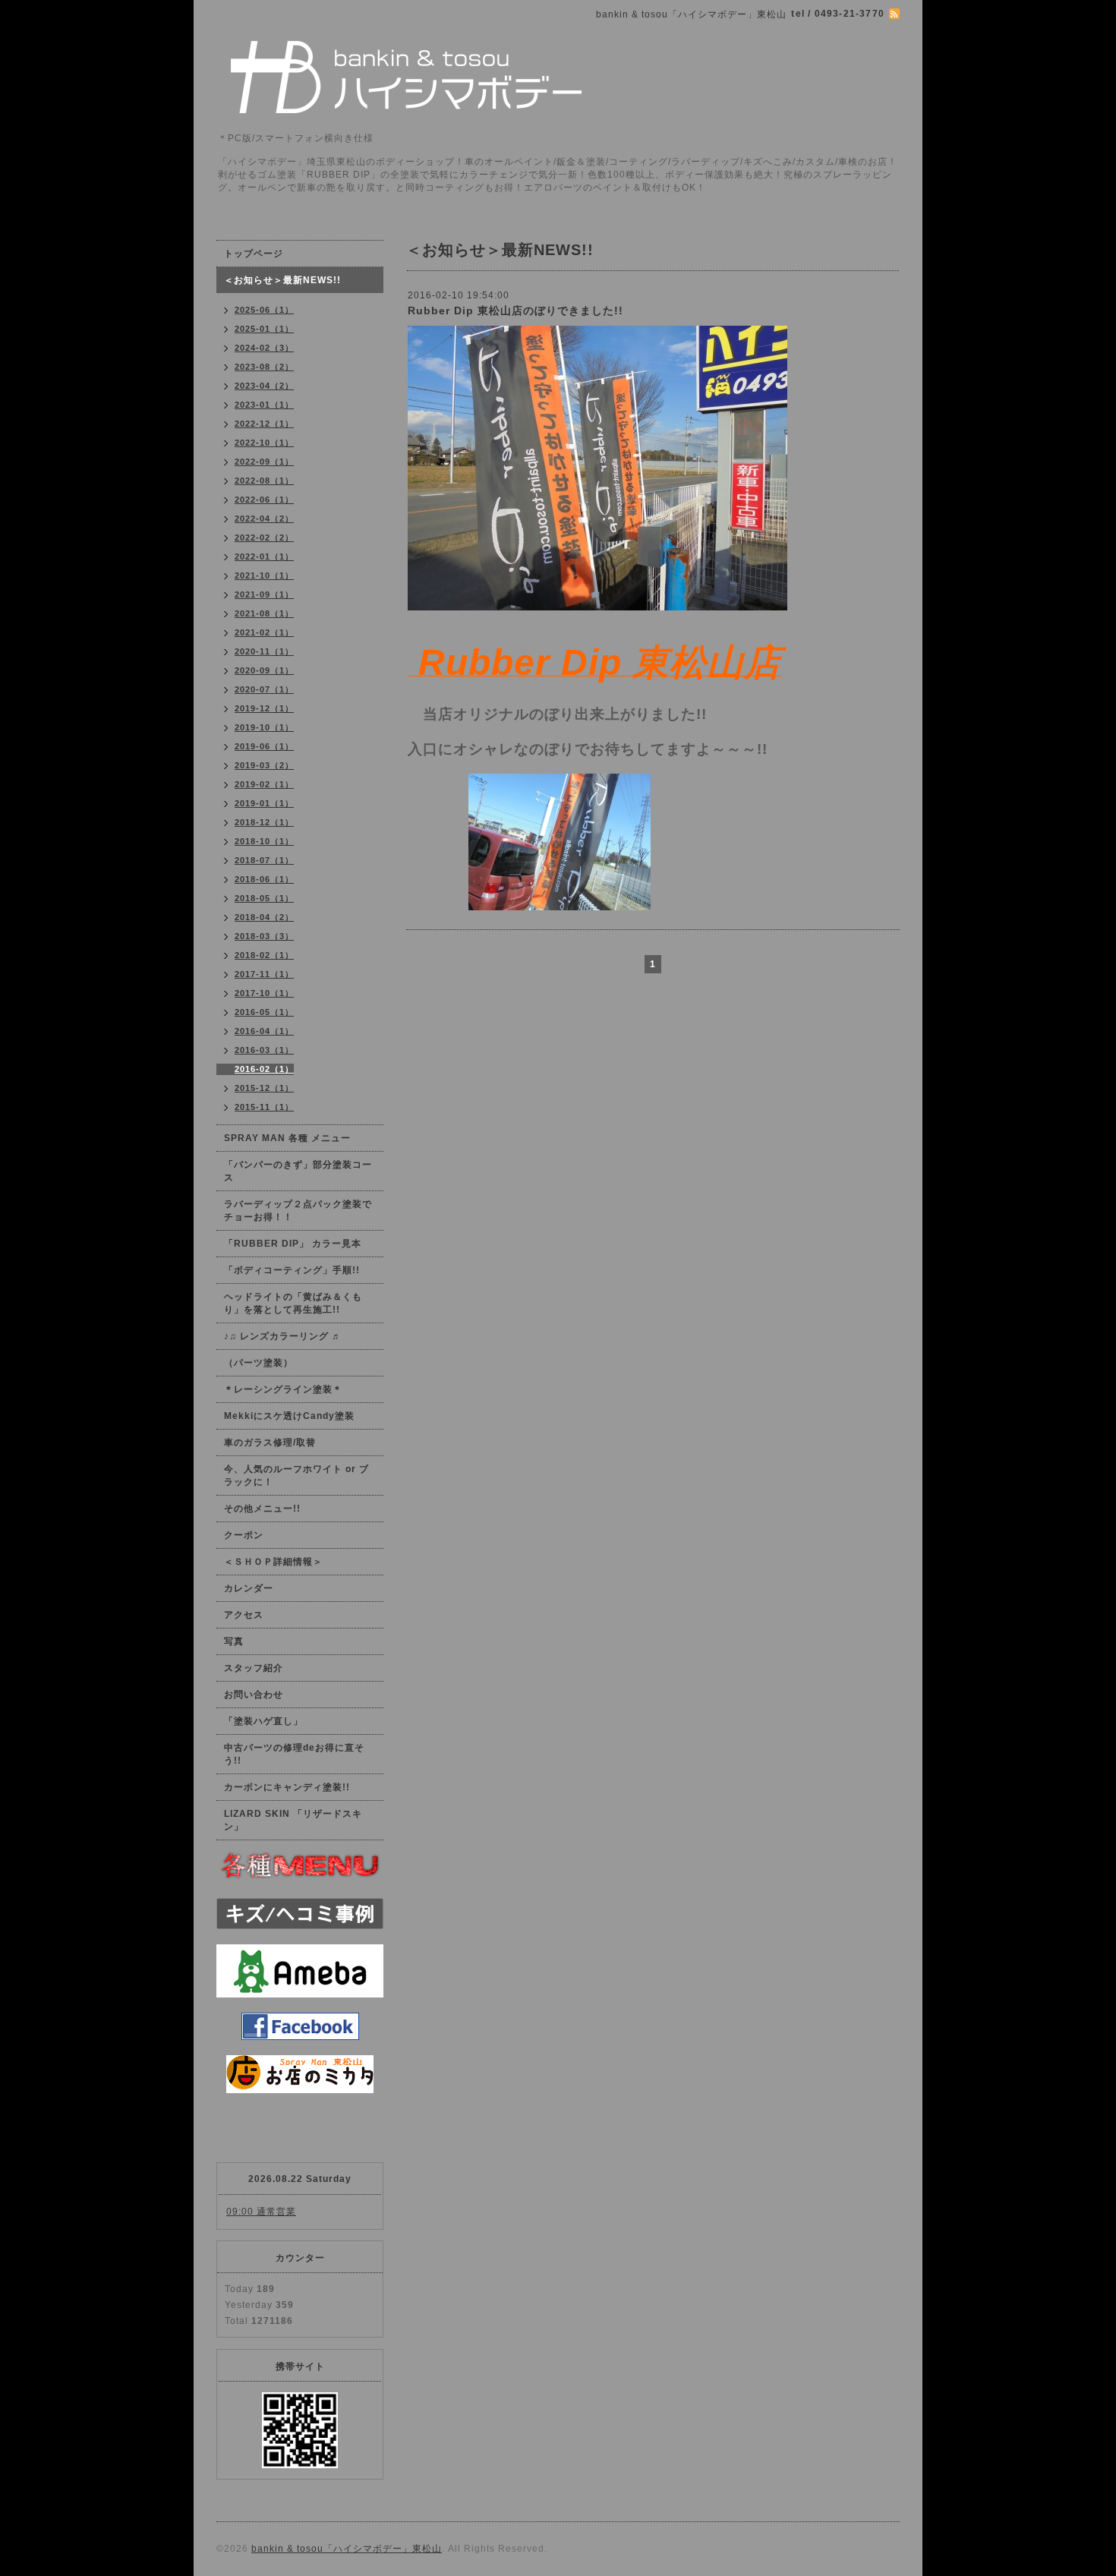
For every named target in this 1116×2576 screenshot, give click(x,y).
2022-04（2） (264, 519)
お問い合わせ (254, 1695)
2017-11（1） (264, 974)
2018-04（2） (264, 917)
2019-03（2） (264, 765)
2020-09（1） (264, 670)
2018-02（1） (264, 955)
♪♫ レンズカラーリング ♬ (283, 1336)
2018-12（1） (264, 822)
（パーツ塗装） (259, 1363)
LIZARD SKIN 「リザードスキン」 (293, 1820)
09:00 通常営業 (261, 2212)
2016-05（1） (264, 1012)
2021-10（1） (264, 575)
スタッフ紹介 (254, 1668)
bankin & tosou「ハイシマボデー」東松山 (347, 2549)
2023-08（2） (264, 367)
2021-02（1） (264, 632)
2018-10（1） (264, 841)
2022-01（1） (264, 557)
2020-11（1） (264, 651)
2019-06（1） (264, 746)
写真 (234, 1641)
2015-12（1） (264, 1088)
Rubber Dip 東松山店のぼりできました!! (515, 311)
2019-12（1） (264, 708)
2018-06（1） (264, 879)
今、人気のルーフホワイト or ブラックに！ (296, 1476)
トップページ (254, 254)
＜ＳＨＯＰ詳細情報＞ (273, 1562)
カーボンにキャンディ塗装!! (287, 1787)
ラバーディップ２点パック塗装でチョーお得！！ (298, 1211)
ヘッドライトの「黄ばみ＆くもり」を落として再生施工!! (293, 1303)
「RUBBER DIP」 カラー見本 (293, 1244)
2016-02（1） (264, 1069)
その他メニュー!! (262, 1509)
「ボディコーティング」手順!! (292, 1270)
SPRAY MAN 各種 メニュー (287, 1138)
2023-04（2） (264, 386)
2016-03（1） (264, 1050)
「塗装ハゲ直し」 (263, 1721)
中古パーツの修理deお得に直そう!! (294, 1754)
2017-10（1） (264, 993)
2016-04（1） (264, 1031)
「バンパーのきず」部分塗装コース (298, 1171)
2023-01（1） (264, 405)
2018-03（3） (264, 936)
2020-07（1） (264, 689)
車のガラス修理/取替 (270, 1442)
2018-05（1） (264, 898)
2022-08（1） (264, 481)
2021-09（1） (264, 594)
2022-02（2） (264, 538)
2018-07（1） (264, 860)
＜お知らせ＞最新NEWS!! (282, 280)
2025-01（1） (264, 329)
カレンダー (249, 1588)
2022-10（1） (264, 443)
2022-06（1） (264, 500)
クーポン (244, 1535)
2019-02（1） (264, 784)
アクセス (244, 1615)
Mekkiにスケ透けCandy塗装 (289, 1416)
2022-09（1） (264, 462)
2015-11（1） (264, 1107)
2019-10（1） (264, 727)
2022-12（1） (264, 424)
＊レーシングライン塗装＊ (283, 1389)
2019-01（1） (264, 803)
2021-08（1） (264, 613)
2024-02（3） (264, 348)
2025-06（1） (264, 310)
